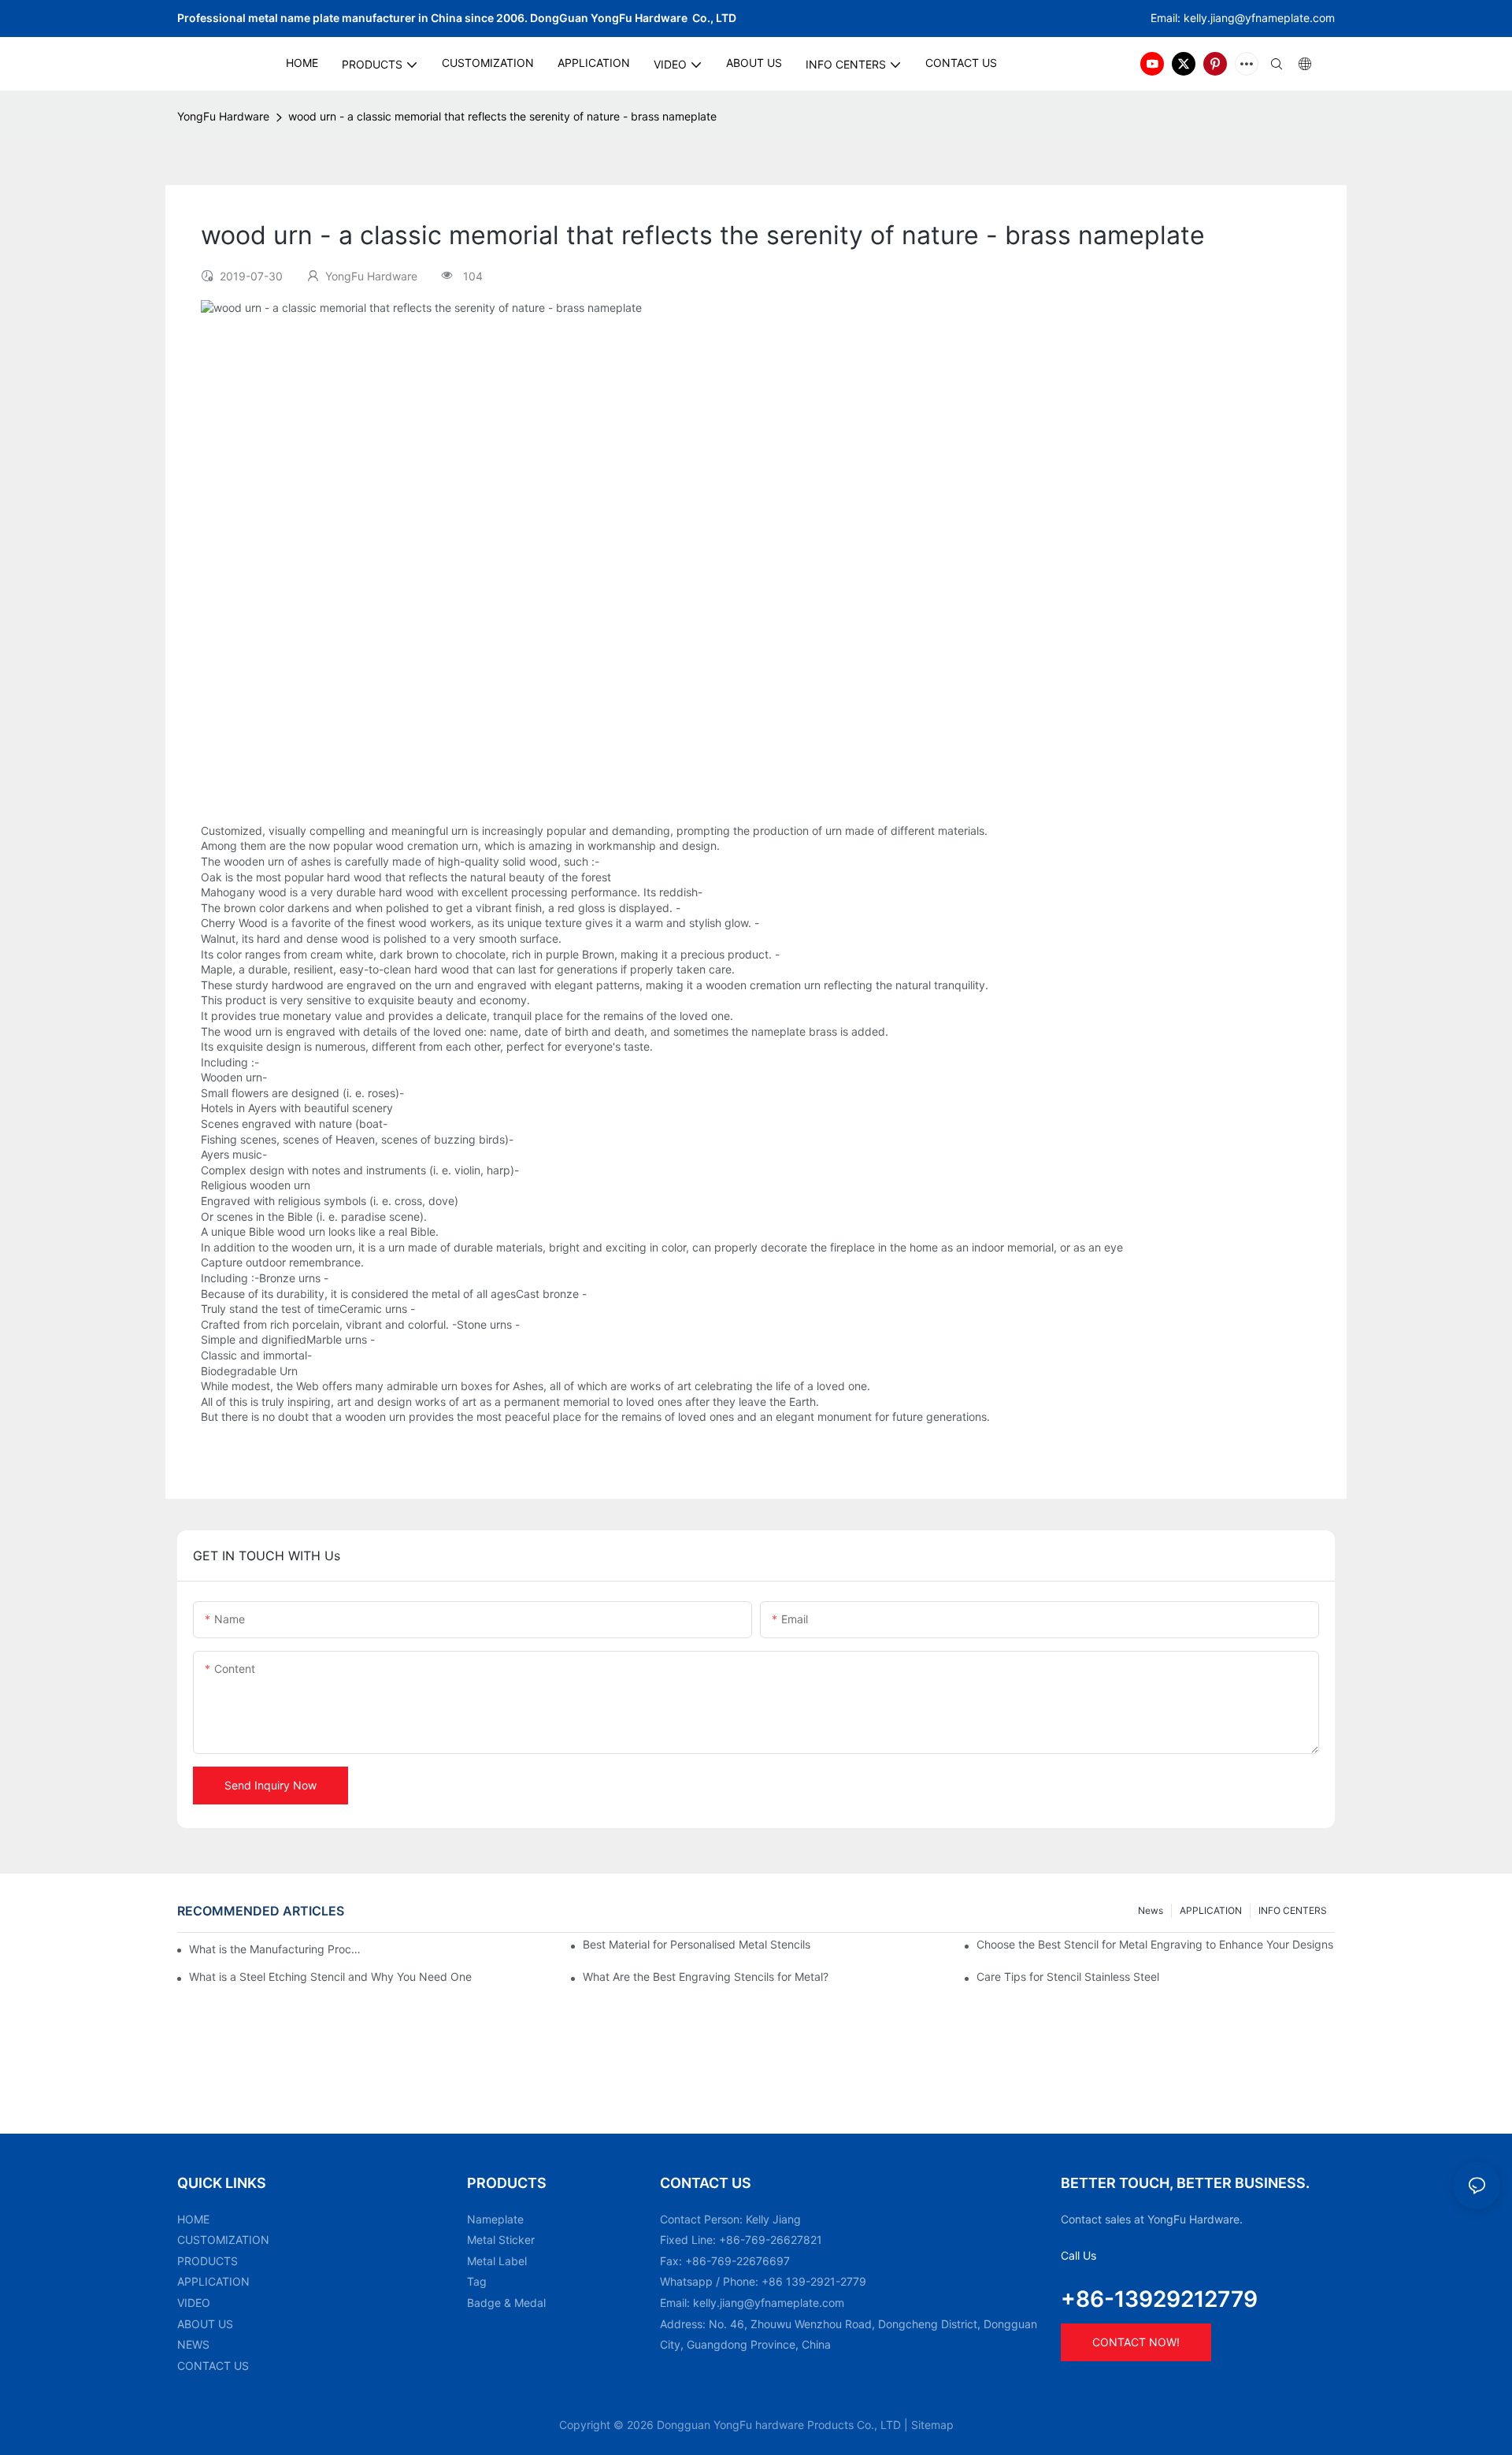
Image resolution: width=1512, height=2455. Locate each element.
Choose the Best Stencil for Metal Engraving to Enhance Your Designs (1155, 1944)
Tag (477, 2281)
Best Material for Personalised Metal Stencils (697, 1944)
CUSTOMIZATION (223, 2240)
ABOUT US (205, 2324)
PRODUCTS (208, 2261)
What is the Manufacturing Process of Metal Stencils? (276, 1949)
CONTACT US (213, 2366)
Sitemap (932, 2425)
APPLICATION (1211, 1910)
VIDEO (194, 2303)
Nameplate (495, 2219)
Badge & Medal (506, 2303)
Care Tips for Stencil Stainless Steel (1068, 1977)
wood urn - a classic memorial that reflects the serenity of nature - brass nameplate (502, 116)
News (1151, 1910)
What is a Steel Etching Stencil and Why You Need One (330, 1977)
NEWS (193, 2344)
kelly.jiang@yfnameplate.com (769, 2303)
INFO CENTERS (1293, 1910)
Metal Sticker (501, 2240)
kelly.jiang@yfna (1226, 18)
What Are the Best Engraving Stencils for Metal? (706, 1977)
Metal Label (497, 2261)
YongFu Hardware (223, 116)
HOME (193, 2219)
